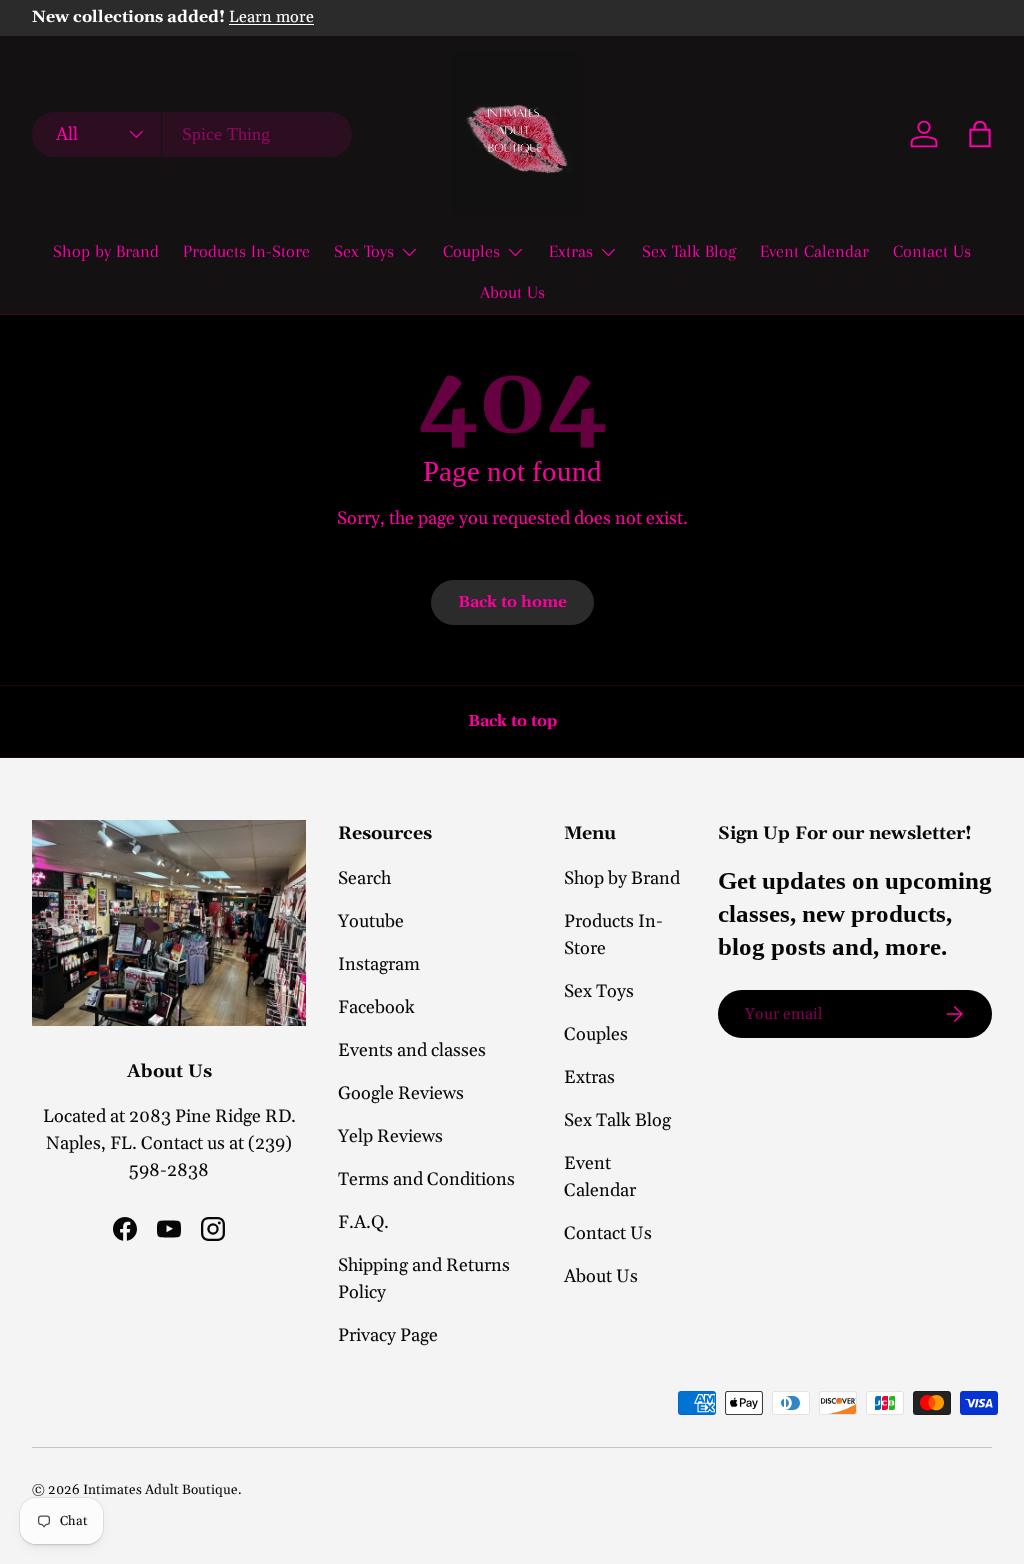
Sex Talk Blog (689, 251)
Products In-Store (246, 251)
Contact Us (932, 251)
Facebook (376, 1007)
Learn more (271, 17)
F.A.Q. (363, 1222)
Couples (596, 1034)
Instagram (379, 964)
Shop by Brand (106, 251)
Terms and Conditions (426, 1179)
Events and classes (412, 1050)
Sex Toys (599, 991)
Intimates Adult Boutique (160, 1490)
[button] (980, 134)
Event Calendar (814, 251)
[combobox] (192, 134)
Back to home (512, 602)
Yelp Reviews (390, 1136)
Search (364, 878)
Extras (589, 1077)
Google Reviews (401, 1093)
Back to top (512, 721)
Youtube (371, 921)
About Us (512, 292)
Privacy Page (388, 1335)
